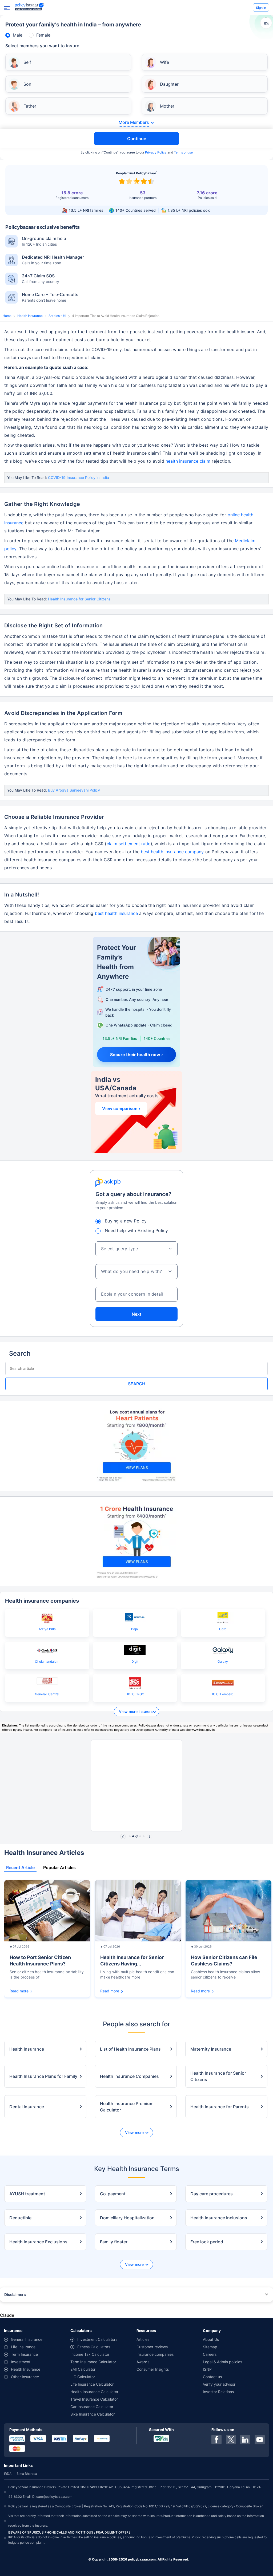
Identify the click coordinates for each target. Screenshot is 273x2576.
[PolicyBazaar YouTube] (260, 2440)
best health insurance (116, 913)
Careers (210, 2354)
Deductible (20, 2218)
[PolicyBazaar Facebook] (216, 2440)
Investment (21, 2362)
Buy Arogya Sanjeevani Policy (74, 790)
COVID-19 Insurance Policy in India (79, 477)
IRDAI (8, 2474)
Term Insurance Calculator (93, 2362)
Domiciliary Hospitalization (127, 2218)
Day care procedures (212, 2194)
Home (7, 316)
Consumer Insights (153, 2369)
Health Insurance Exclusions (38, 2242)
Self (27, 62)
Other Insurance (25, 2377)
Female (43, 35)
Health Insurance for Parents (220, 2107)
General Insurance (27, 2339)
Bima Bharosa (27, 2474)
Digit (135, 1661)
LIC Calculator (83, 2377)
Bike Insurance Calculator (93, 2414)
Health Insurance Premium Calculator (127, 2107)
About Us (211, 2339)
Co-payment (113, 2194)
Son (27, 84)
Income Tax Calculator (90, 2354)
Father (30, 106)
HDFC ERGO (135, 1694)
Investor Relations (218, 2392)
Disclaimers (15, 2294)
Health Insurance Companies (129, 2076)
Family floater (114, 2242)
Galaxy (223, 1661)
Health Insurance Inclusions (219, 2218)
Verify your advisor (219, 2384)
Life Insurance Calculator (92, 2384)
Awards (143, 2362)
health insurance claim (188, 461)
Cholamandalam (47, 1661)
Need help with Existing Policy (136, 1230)
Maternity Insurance (211, 2049)
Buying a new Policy (126, 1221)
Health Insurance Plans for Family (43, 2076)
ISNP (207, 2369)
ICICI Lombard (223, 1694)
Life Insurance (23, 2347)
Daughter (169, 84)
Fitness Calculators (94, 2347)
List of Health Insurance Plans (130, 2049)
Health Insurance (30, 316)
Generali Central (47, 1694)
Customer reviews (152, 2347)
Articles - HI (57, 316)
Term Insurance (24, 2354)
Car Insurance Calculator (92, 2407)
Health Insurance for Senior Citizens (79, 599)
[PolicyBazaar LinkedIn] (245, 2440)
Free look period (207, 2242)
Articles (143, 2339)
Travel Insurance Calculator (94, 2399)
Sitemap (210, 2347)
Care (223, 1629)
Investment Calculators (97, 2339)
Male (18, 35)
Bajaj (135, 1629)
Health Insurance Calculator (94, 2392)
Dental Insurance (27, 2107)
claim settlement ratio (129, 844)
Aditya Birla (47, 1629)
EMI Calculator (83, 2369)
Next (136, 1314)
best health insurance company (172, 852)
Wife (164, 62)
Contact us (212, 2377)
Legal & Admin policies (222, 2362)
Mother (167, 106)
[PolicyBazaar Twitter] (231, 2440)
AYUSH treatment (27, 2194)
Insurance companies (155, 2354)
